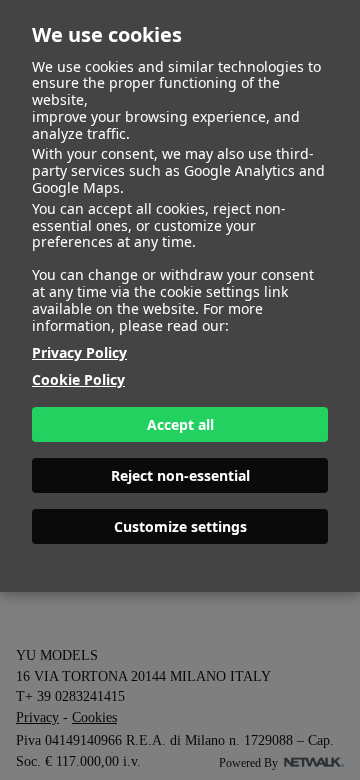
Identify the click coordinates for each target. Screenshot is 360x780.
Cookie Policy (78, 379)
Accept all (180, 424)
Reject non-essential (180, 475)
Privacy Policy (79, 352)
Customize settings (180, 526)
